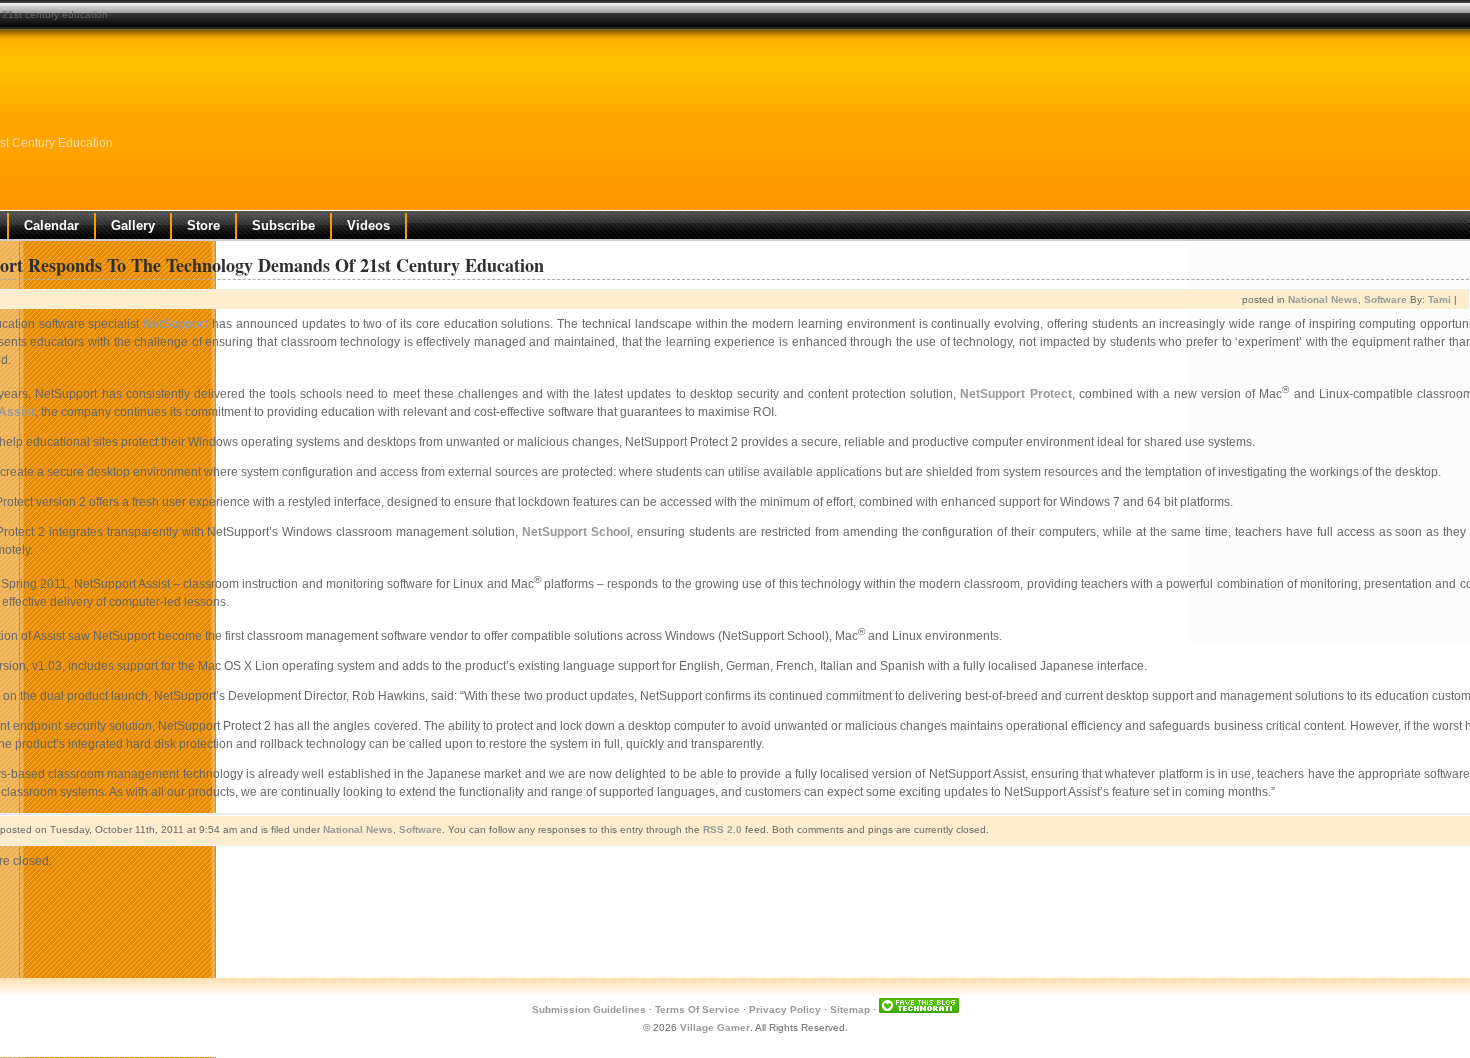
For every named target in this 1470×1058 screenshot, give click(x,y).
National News (1323, 299)
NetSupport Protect (1015, 394)
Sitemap (850, 1009)
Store (203, 225)
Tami (1439, 299)
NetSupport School (576, 532)
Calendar (51, 225)
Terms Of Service (697, 1009)
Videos (368, 225)
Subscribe (283, 225)
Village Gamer (715, 1027)
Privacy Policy (785, 1009)
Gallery (133, 225)
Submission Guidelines (589, 1009)
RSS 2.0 (722, 829)
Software (1385, 299)
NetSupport (175, 324)
